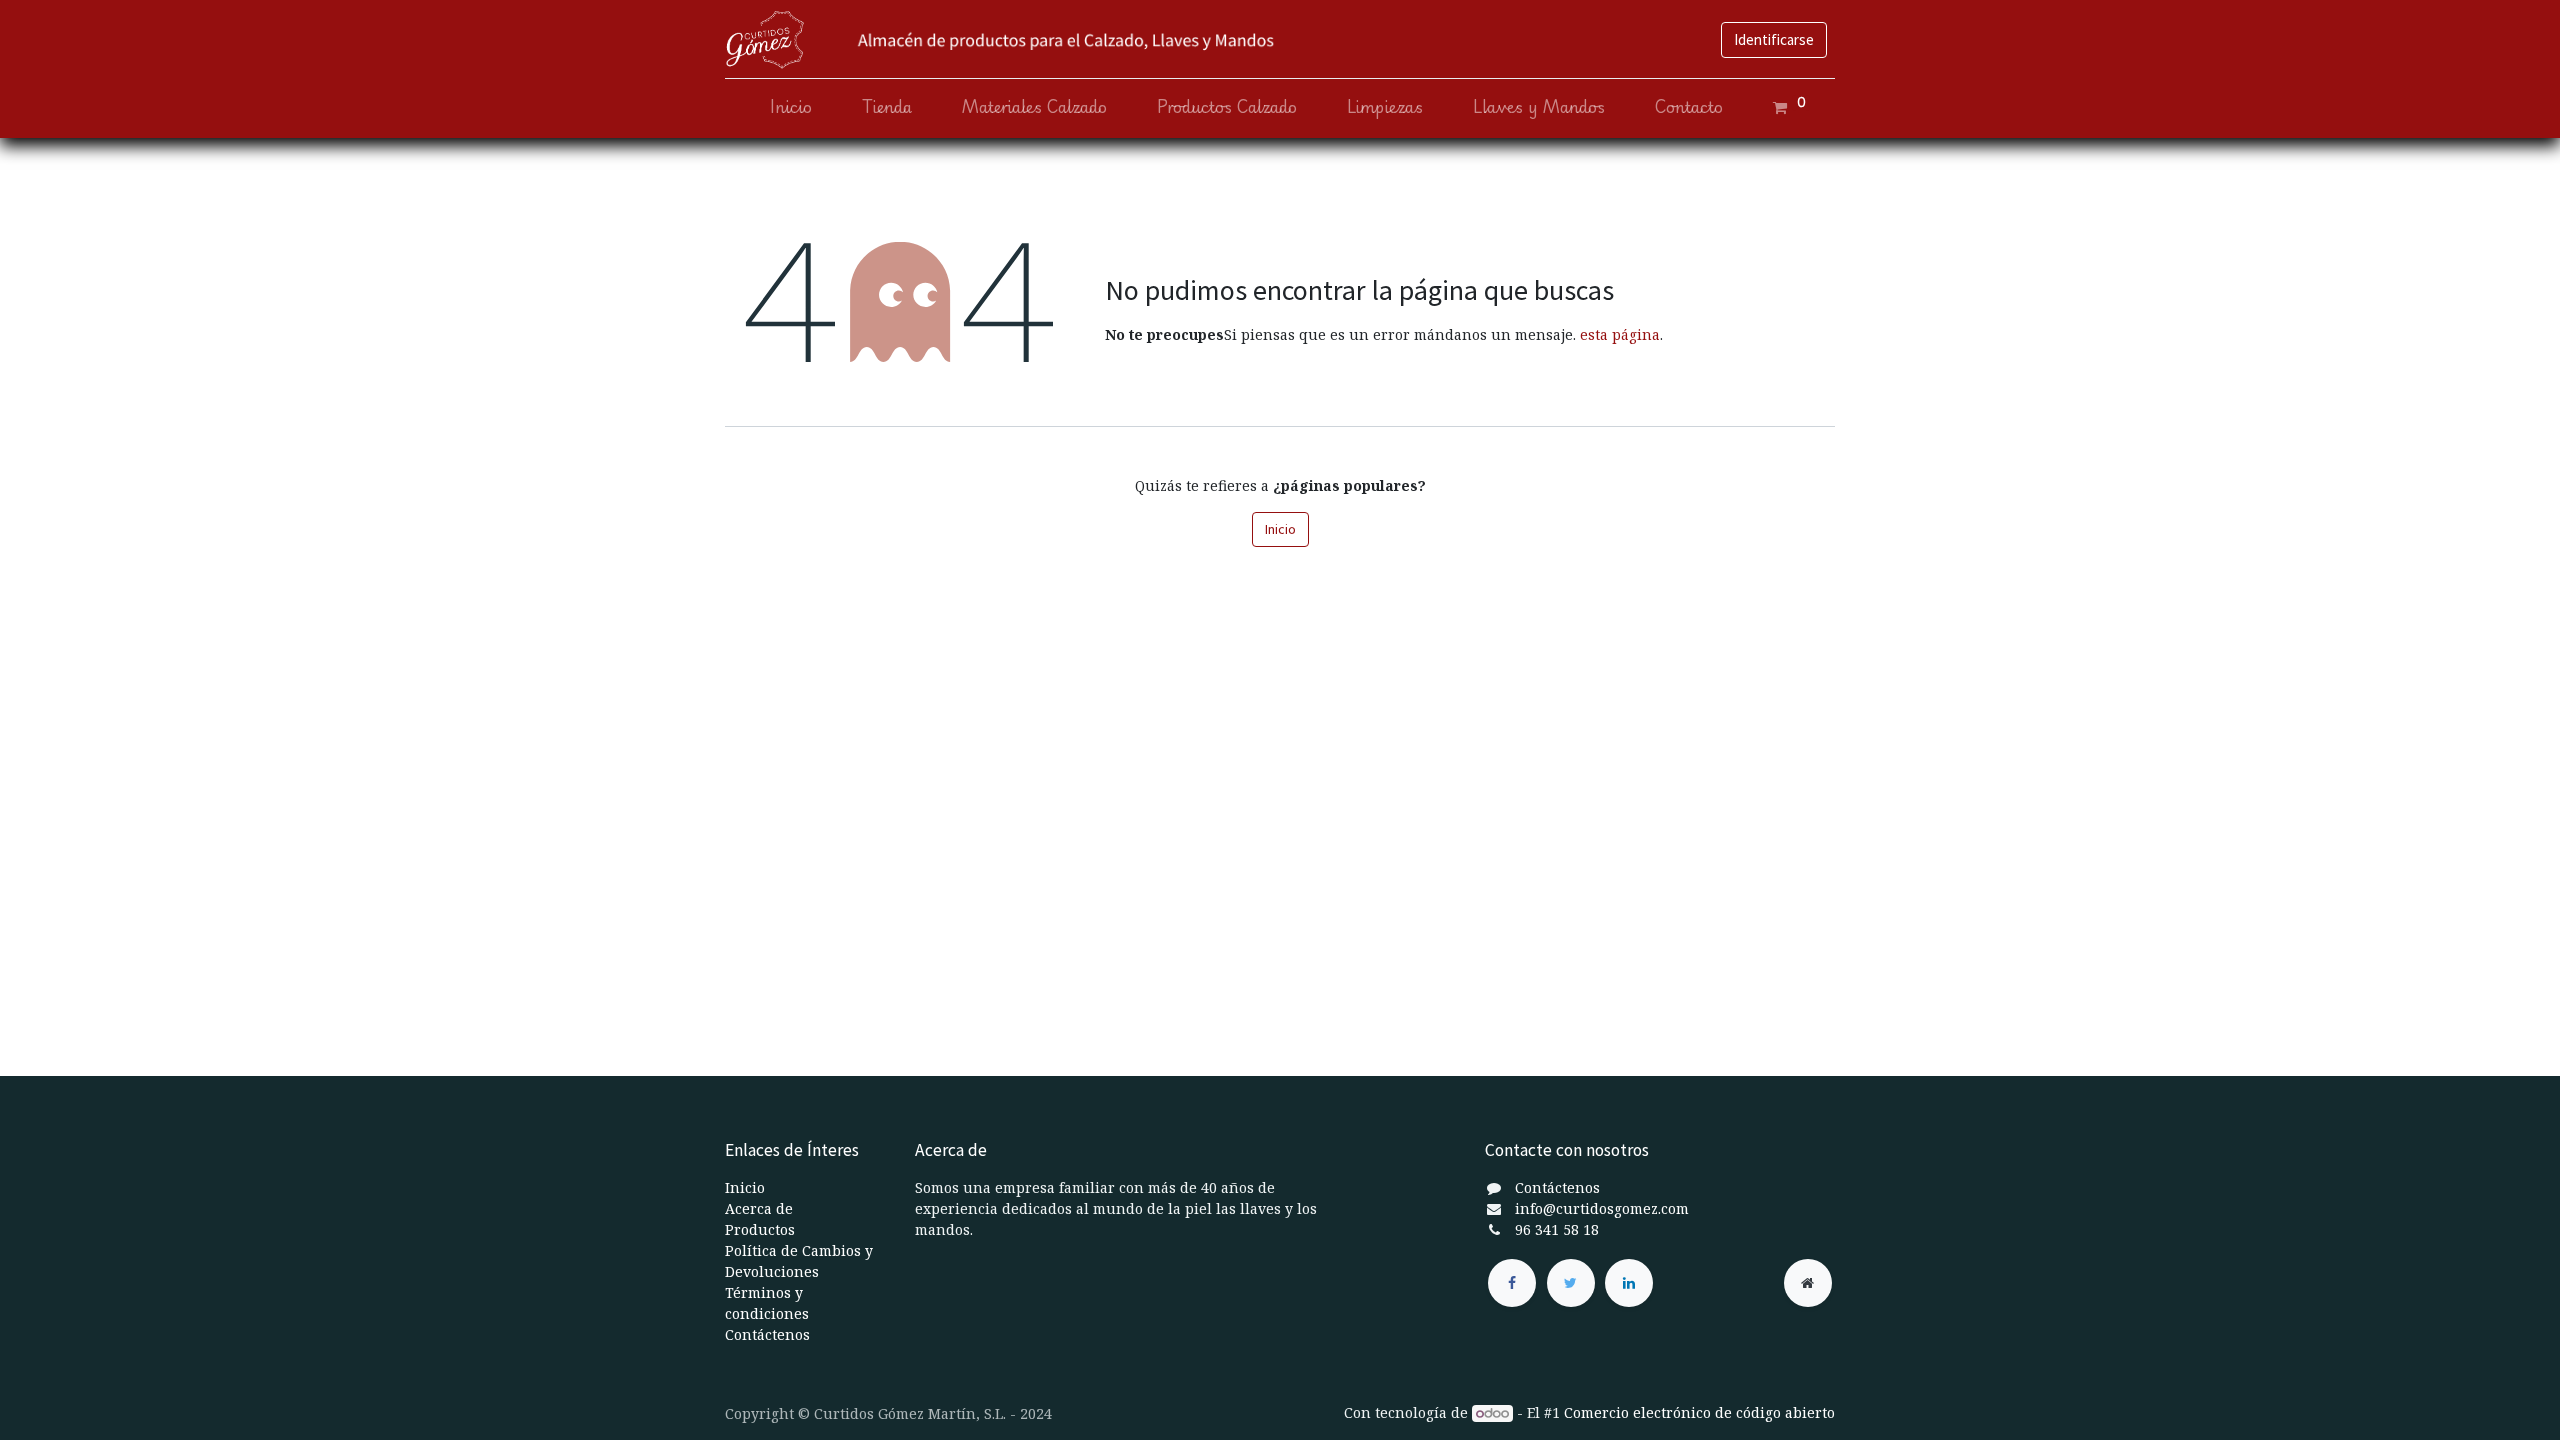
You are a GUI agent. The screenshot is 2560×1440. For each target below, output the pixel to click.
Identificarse (1774, 39)
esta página (1620, 334)
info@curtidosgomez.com (1602, 1208)
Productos (760, 1229)
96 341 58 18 (1557, 1229)
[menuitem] (791, 107)
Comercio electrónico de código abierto (1699, 1412)
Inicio (1280, 529)
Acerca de (759, 1208)
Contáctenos (767, 1334)
